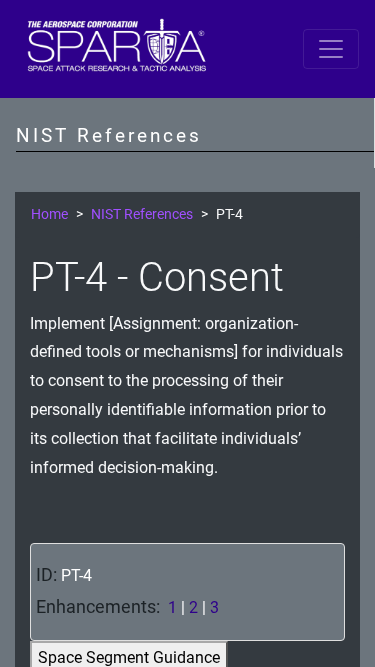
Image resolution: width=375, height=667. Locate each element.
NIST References (142, 214)
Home (49, 214)
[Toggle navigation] (331, 49)
